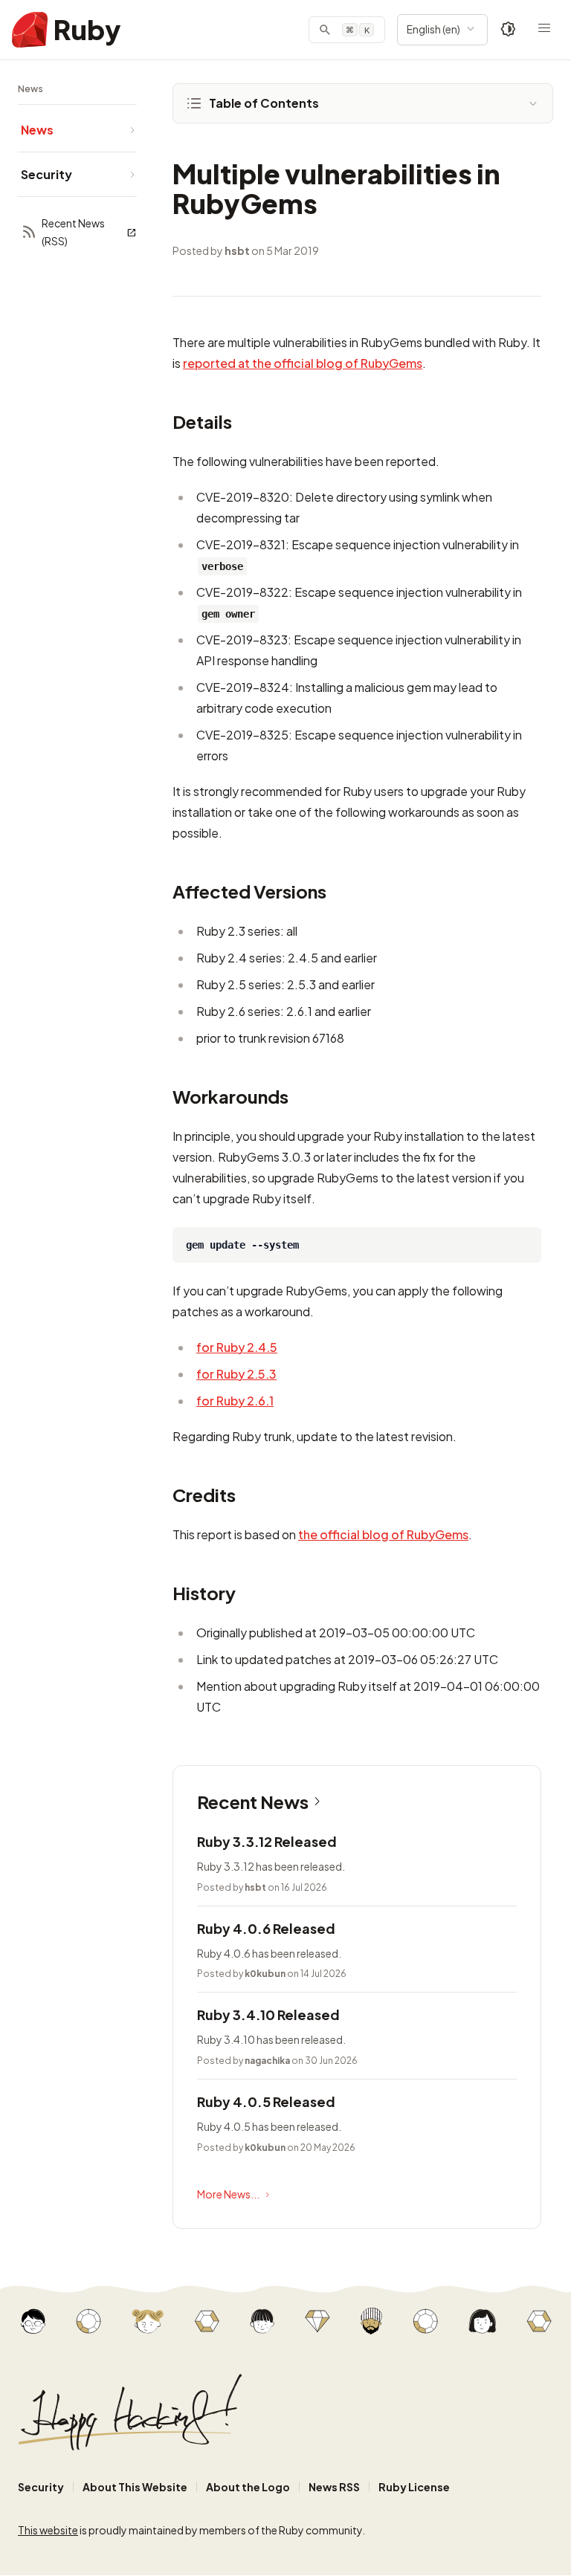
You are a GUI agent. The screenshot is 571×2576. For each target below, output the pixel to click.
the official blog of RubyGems (383, 1534)
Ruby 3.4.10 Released (268, 2014)
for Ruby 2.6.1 (235, 1401)
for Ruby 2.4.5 (237, 1347)
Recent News (253, 1802)
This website (48, 2530)
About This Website (135, 2487)
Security (41, 2487)
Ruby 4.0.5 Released (266, 2101)
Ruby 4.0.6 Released (266, 1928)
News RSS (334, 2487)
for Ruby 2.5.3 (236, 1374)
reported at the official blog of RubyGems (303, 363)
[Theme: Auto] (509, 30)
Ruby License (414, 2487)
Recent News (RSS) (73, 232)
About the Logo (248, 2487)
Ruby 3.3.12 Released (267, 1841)
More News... (228, 2194)
